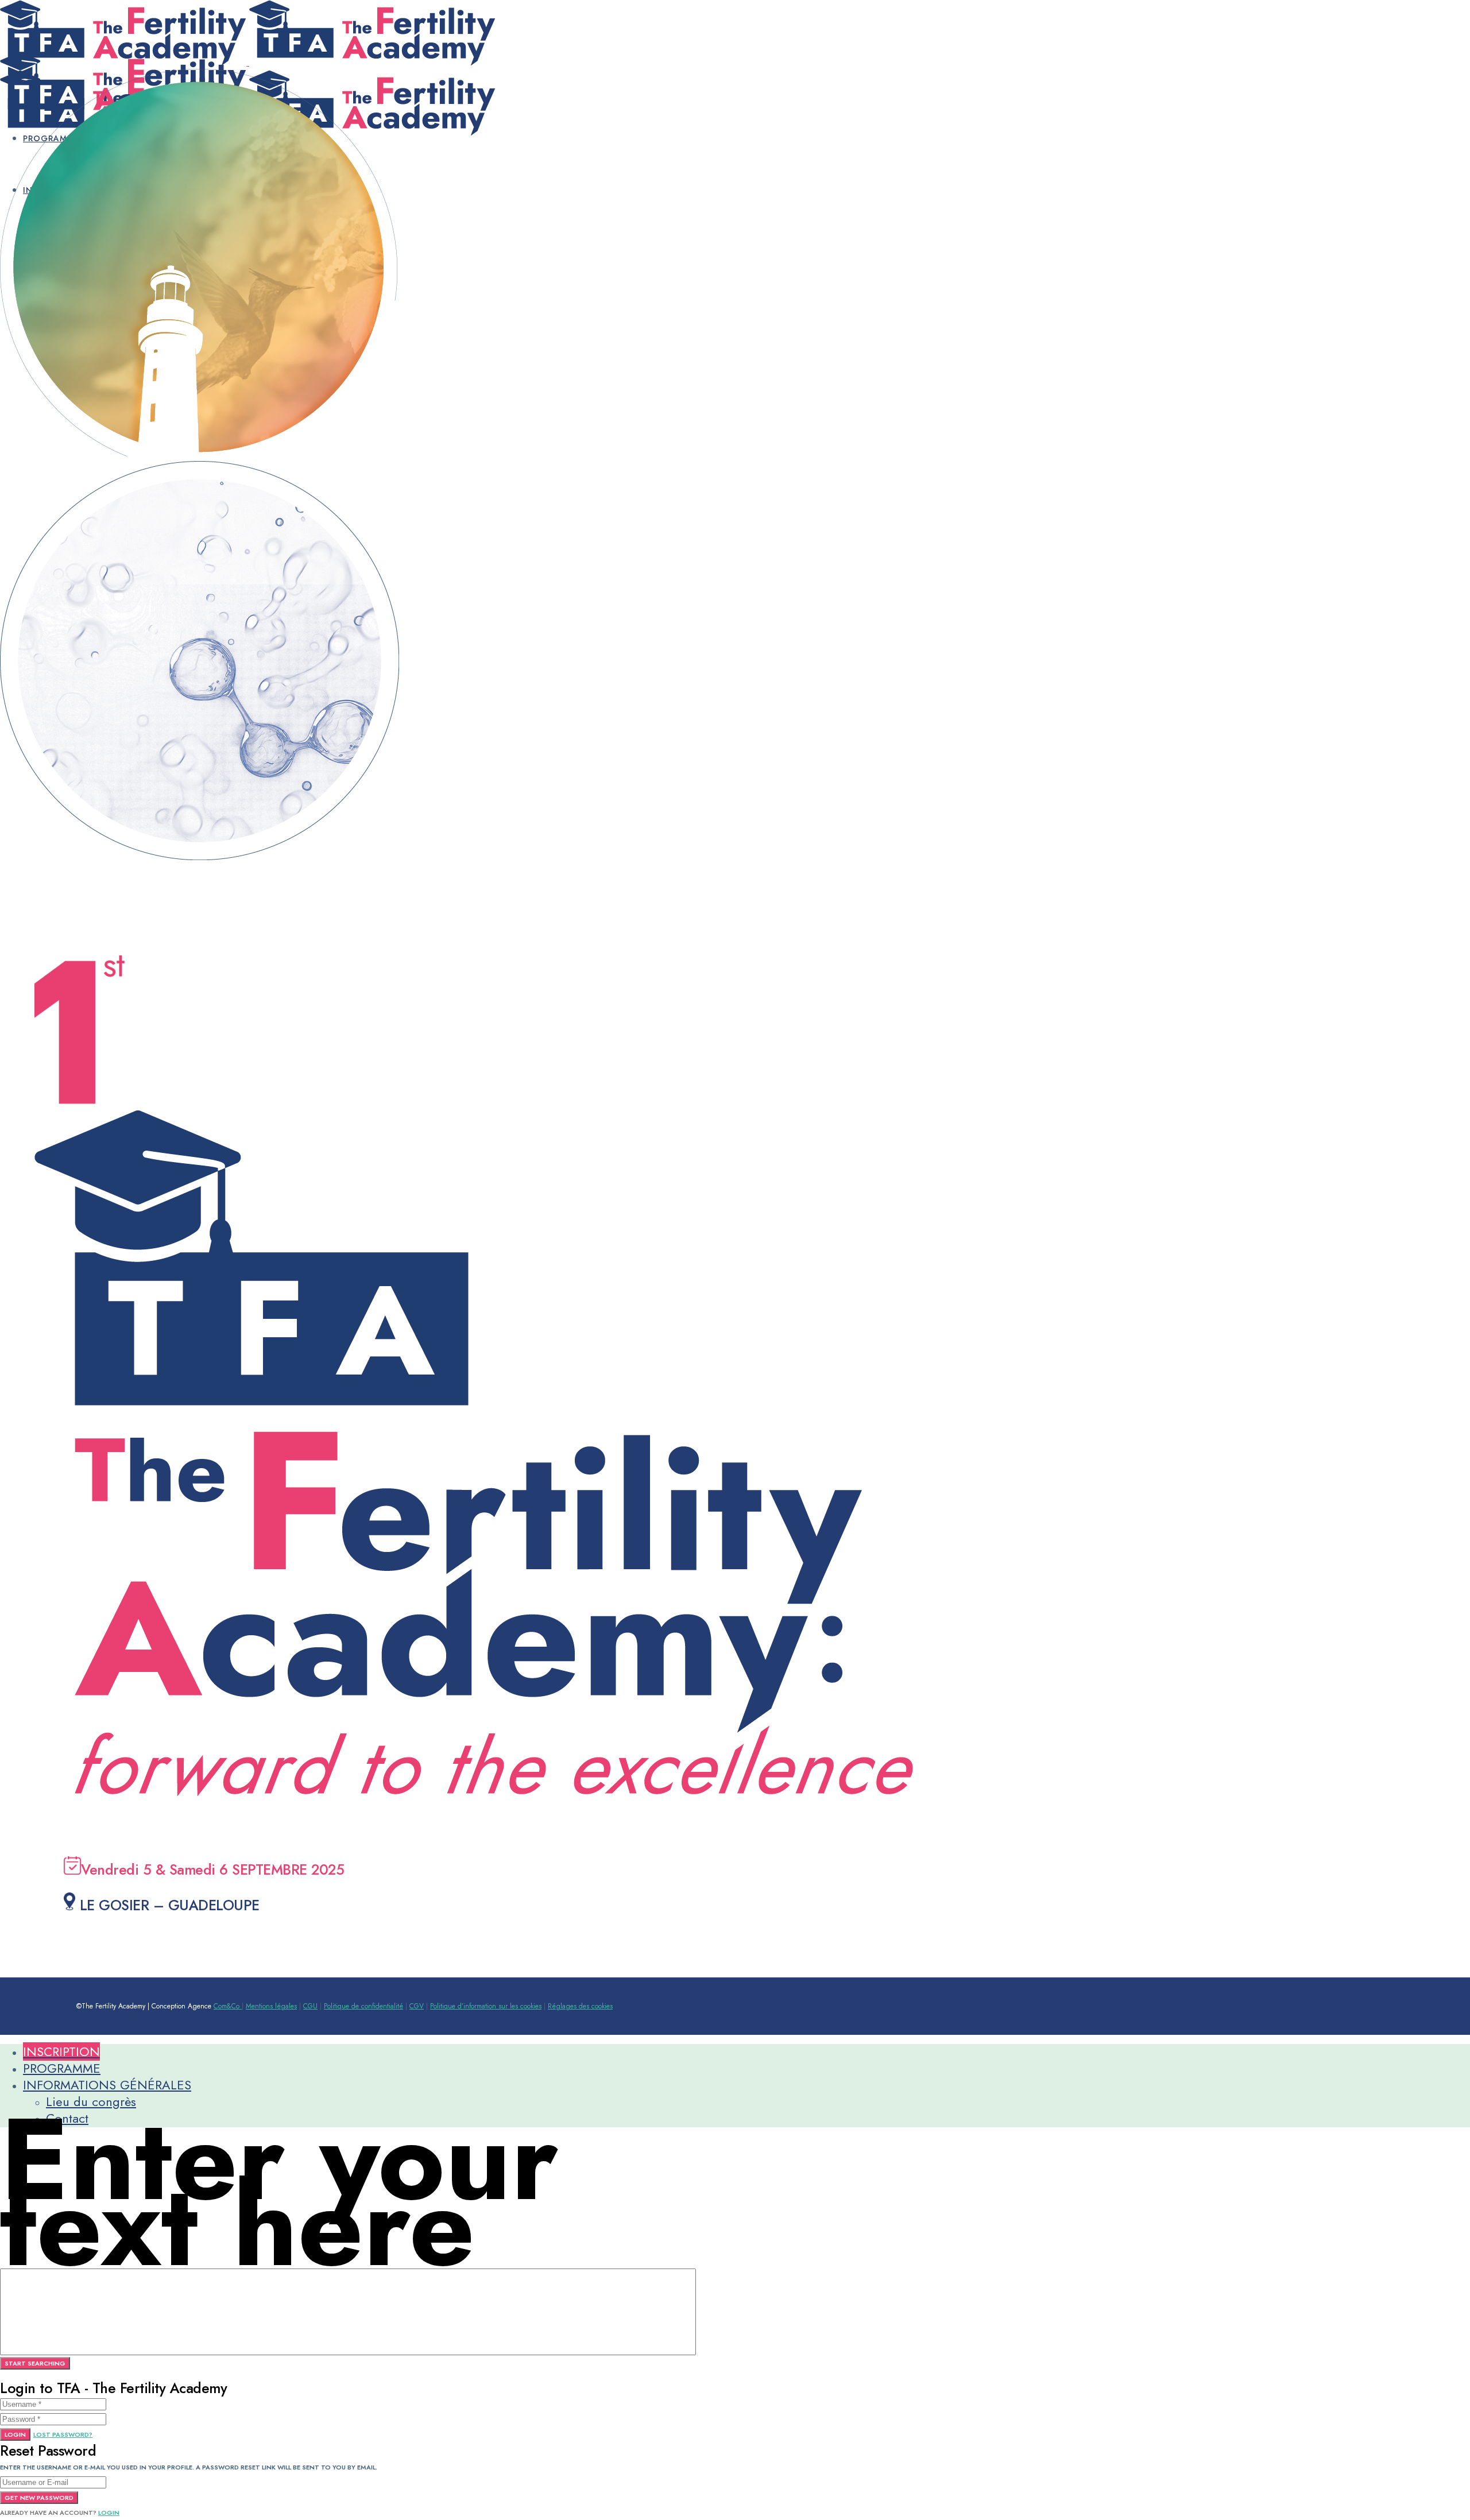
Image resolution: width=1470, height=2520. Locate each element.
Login (15, 2434)
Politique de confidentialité (363, 2006)
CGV (417, 2006)
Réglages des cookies (580, 2006)
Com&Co (228, 2006)
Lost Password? (63, 2434)
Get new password (39, 2498)
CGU (310, 2006)
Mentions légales (271, 2006)
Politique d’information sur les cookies (486, 2006)
